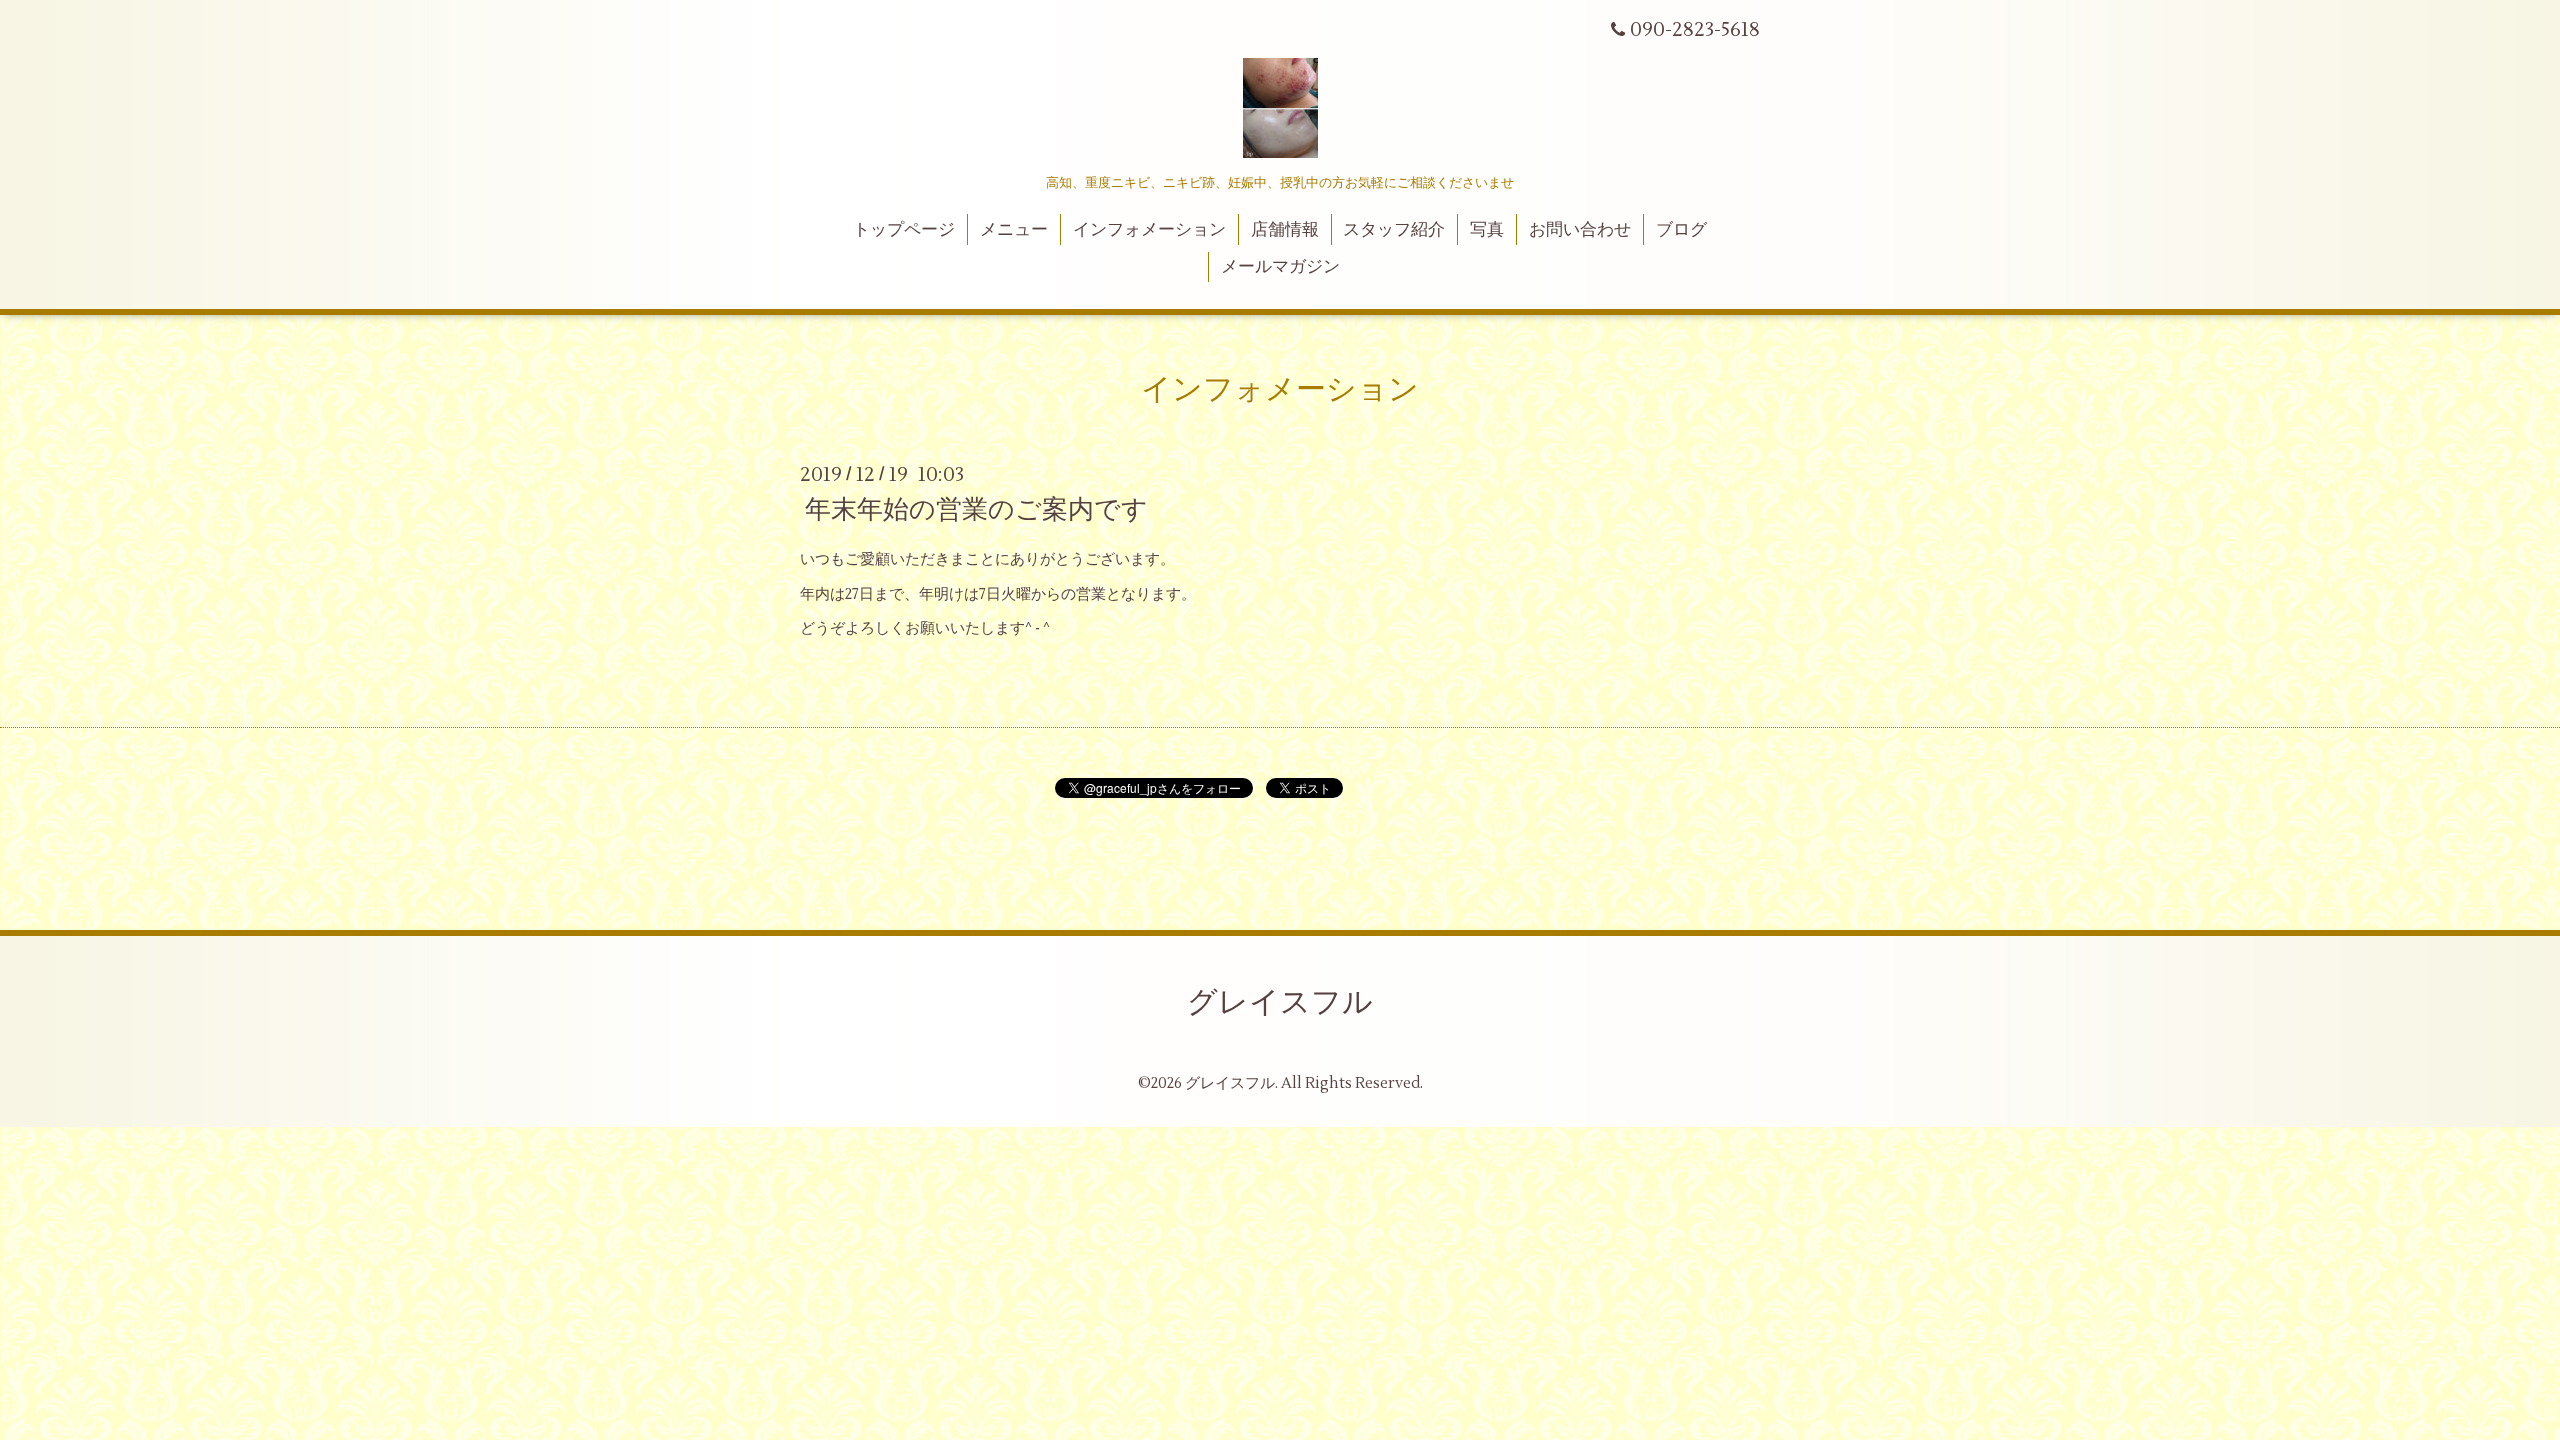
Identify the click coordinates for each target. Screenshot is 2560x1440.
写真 (1487, 230)
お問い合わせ (1580, 230)
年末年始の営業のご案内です (976, 510)
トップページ (904, 230)
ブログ (1681, 230)
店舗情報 (1285, 230)
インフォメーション (1149, 230)
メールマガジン (1280, 267)
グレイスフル (1280, 1002)
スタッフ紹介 (1394, 230)
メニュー (1014, 230)
